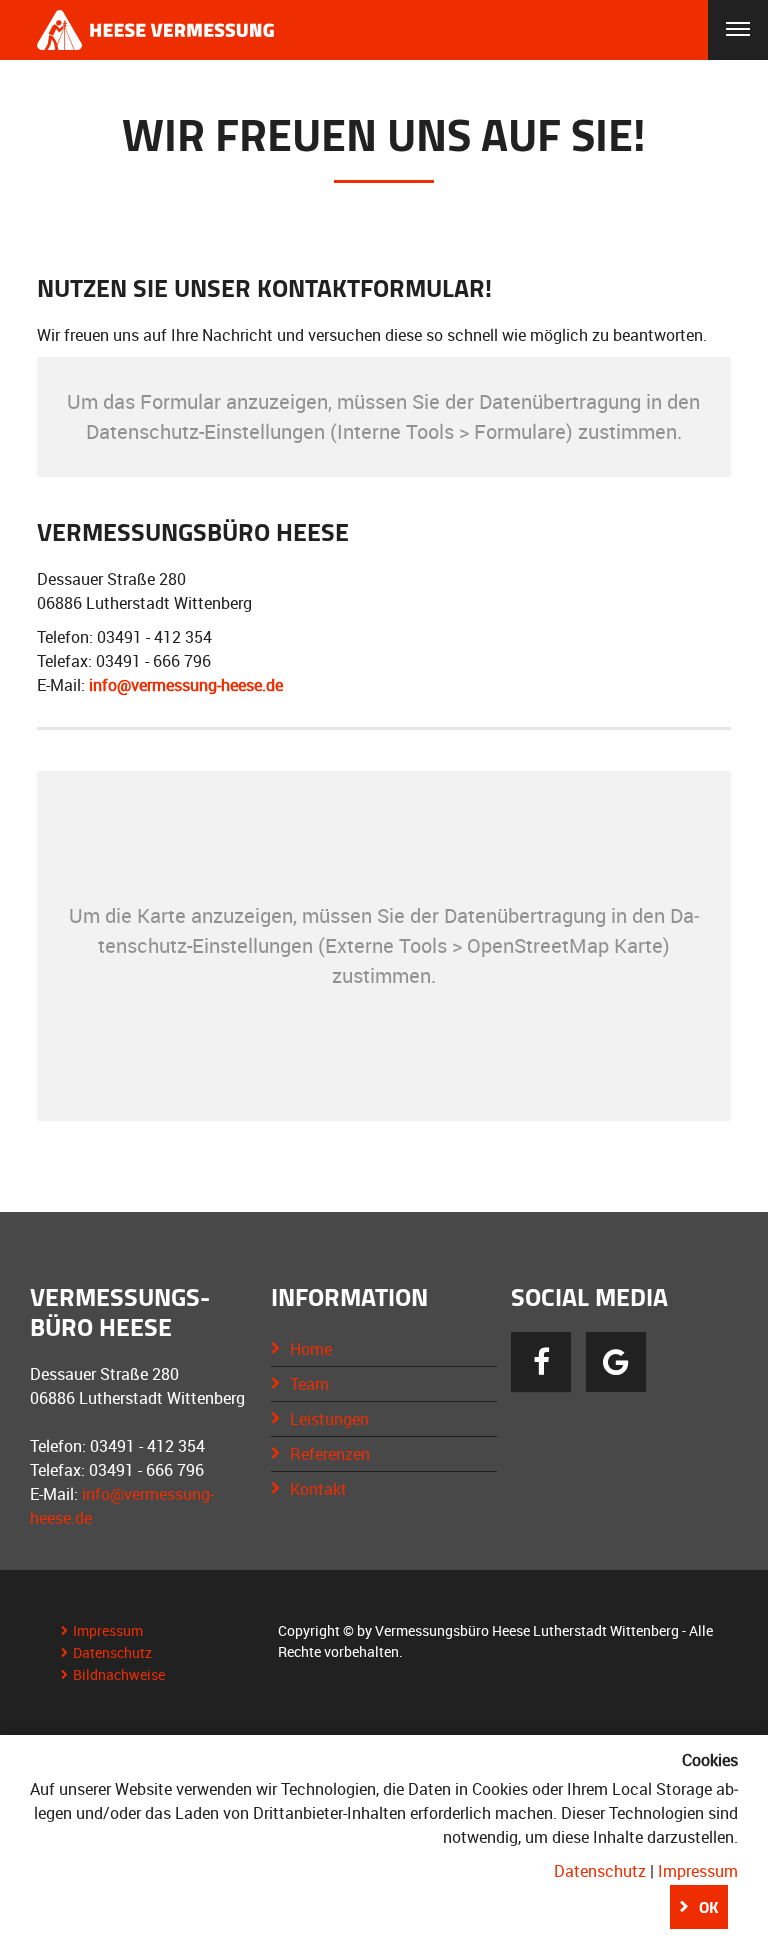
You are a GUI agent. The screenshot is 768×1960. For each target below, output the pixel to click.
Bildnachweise (119, 1674)
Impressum (108, 1630)
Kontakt (318, 1489)
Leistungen (329, 1419)
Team (309, 1384)
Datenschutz (112, 1652)
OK (708, 1907)
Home (311, 1349)
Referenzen (330, 1454)
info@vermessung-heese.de (186, 685)
